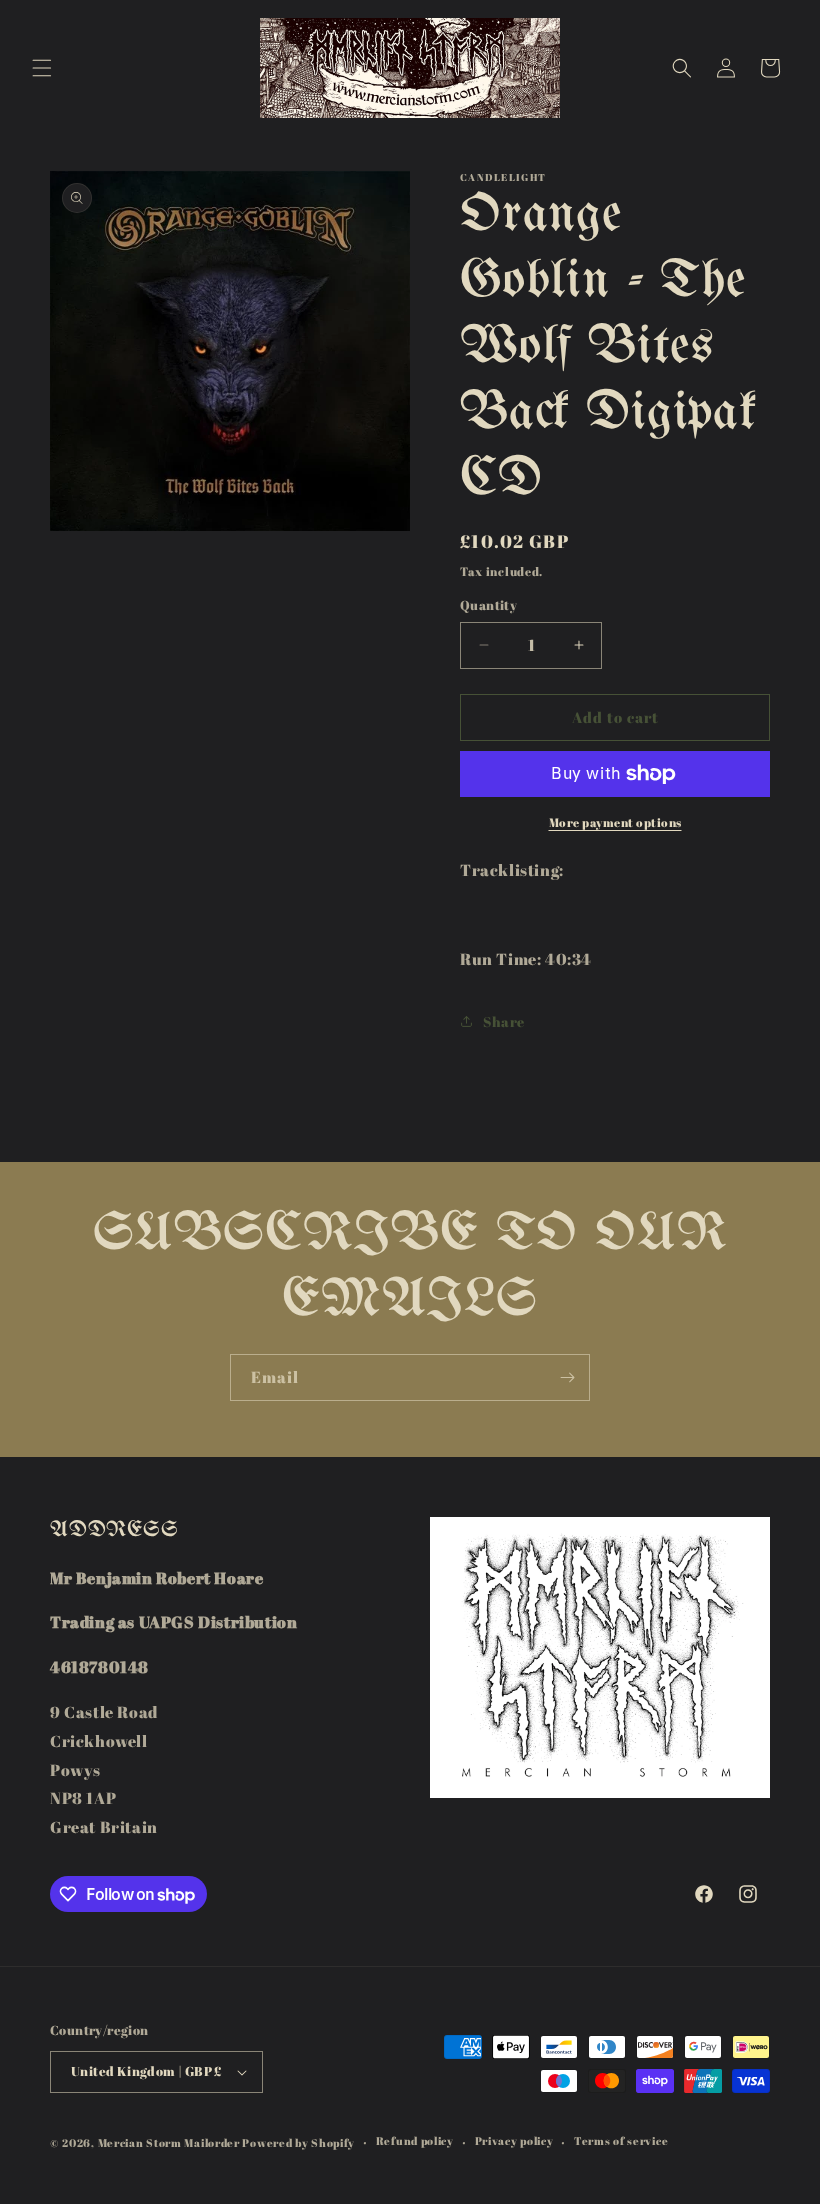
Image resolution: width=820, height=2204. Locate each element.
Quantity (488, 605)
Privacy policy (514, 2140)
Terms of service (621, 2140)
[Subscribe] (567, 1377)
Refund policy (415, 2140)
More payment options (615, 822)
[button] (42, 68)
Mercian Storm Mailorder (169, 2142)
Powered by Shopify (298, 2142)
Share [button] (504, 1021)
